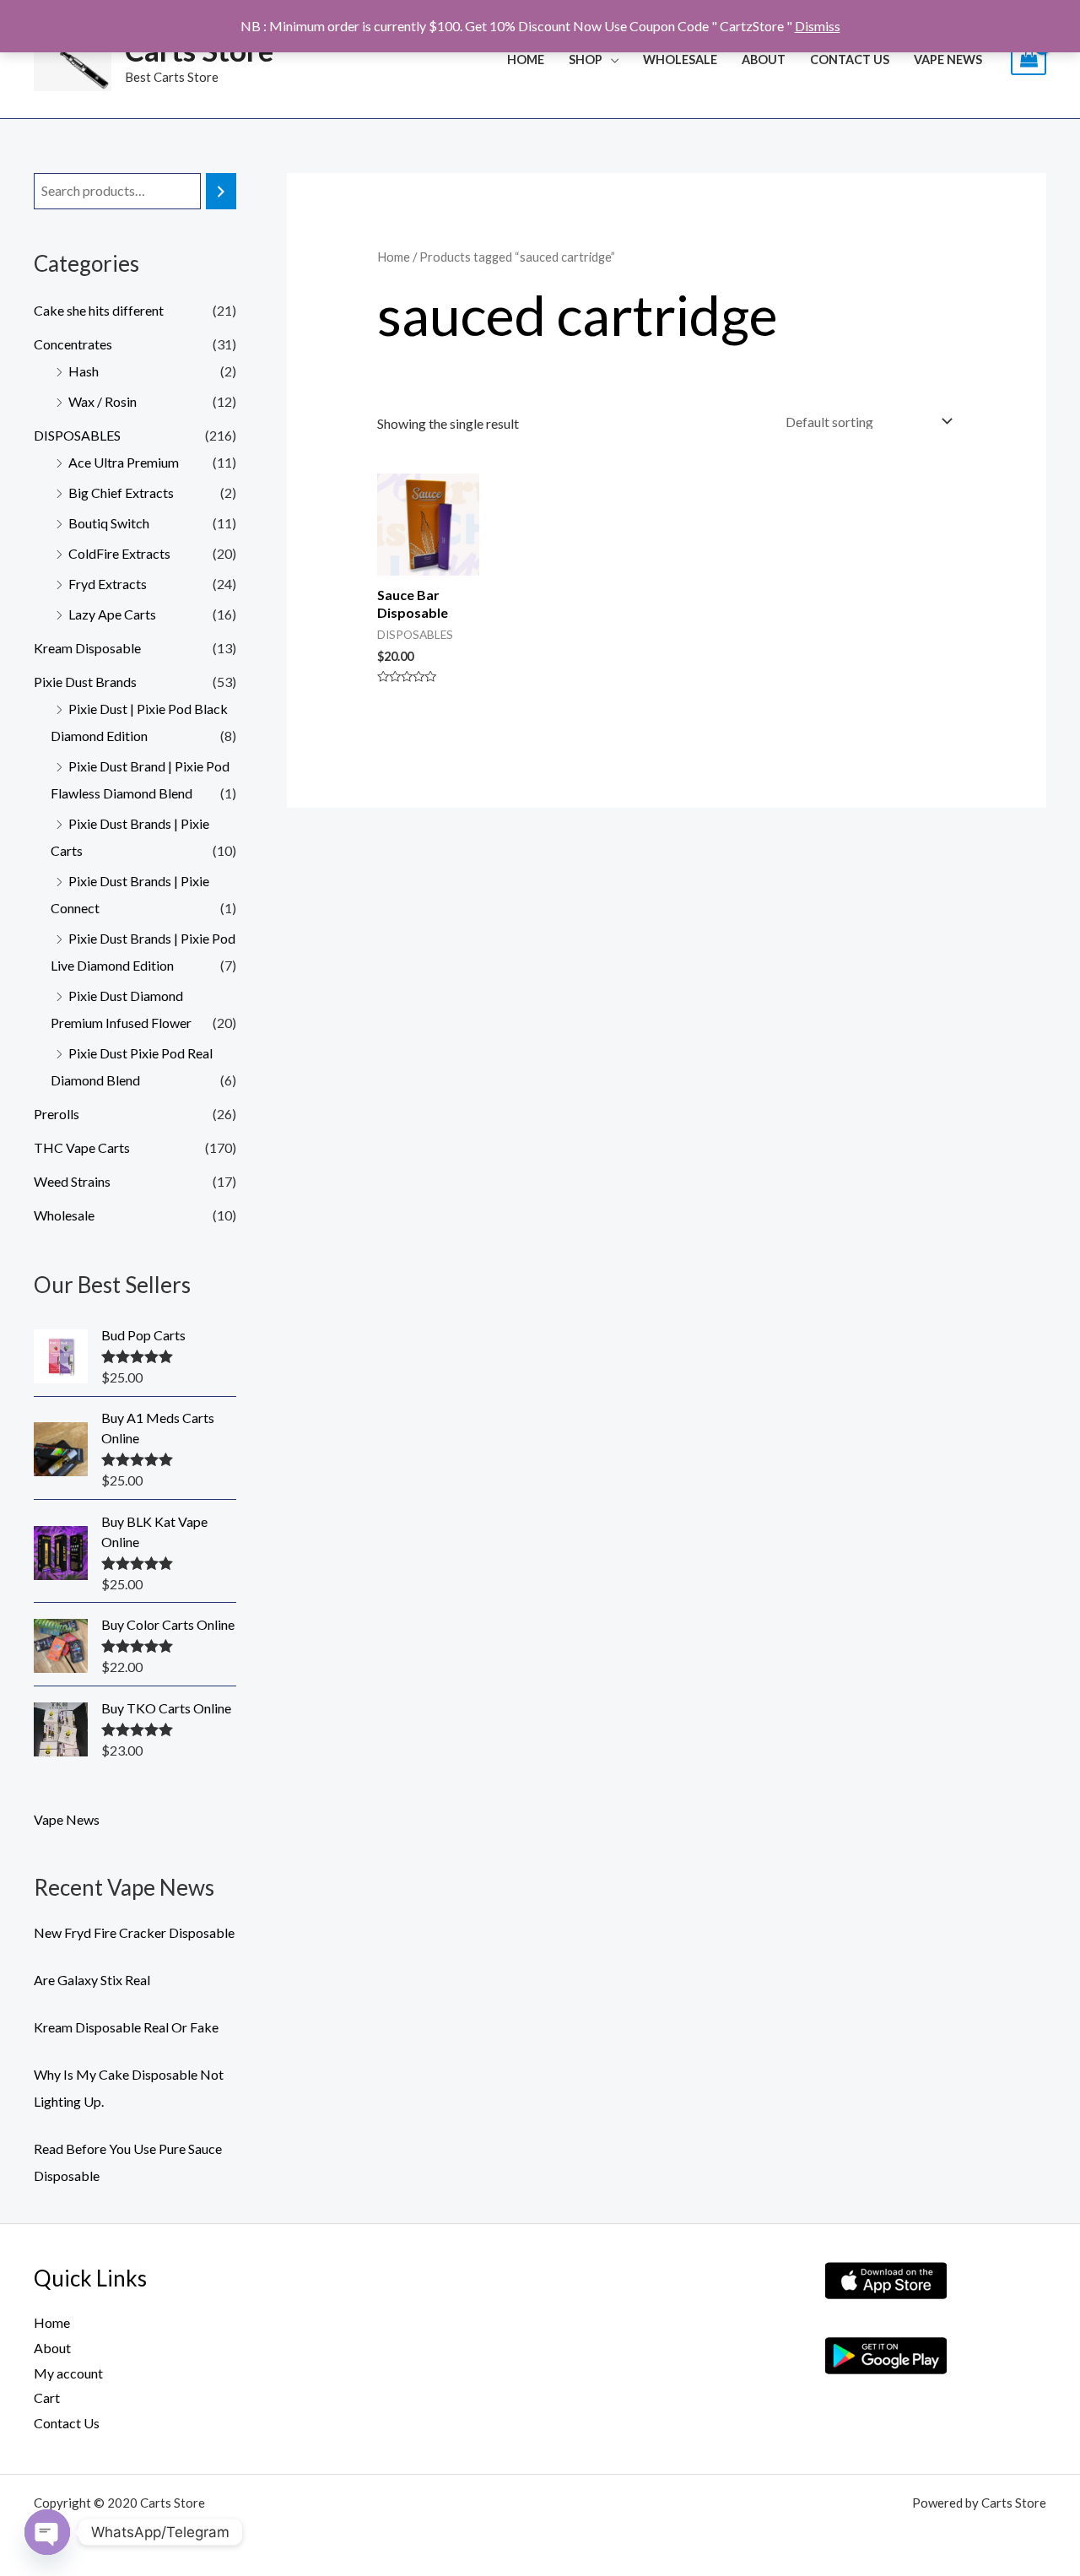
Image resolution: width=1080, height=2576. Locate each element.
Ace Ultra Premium (124, 462)
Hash (84, 371)
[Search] (221, 191)
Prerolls (57, 1114)
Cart (47, 2397)
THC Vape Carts (82, 1147)
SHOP (586, 60)
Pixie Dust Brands (85, 682)
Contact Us (850, 60)
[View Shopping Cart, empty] (1029, 60)
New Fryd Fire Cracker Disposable (134, 1932)
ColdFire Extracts (119, 553)
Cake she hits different (99, 310)
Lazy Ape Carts (112, 614)
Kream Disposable (87, 648)
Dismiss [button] (818, 26)
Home (526, 60)
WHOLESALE (680, 60)
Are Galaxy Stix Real (92, 1980)
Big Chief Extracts (121, 492)
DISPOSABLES (77, 435)
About (764, 60)
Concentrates (73, 344)
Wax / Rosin (103, 401)
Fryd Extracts (108, 584)
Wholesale (64, 1215)
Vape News (948, 60)
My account (68, 2373)
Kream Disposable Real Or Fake (126, 2027)
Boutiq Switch (109, 523)
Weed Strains (72, 1181)
